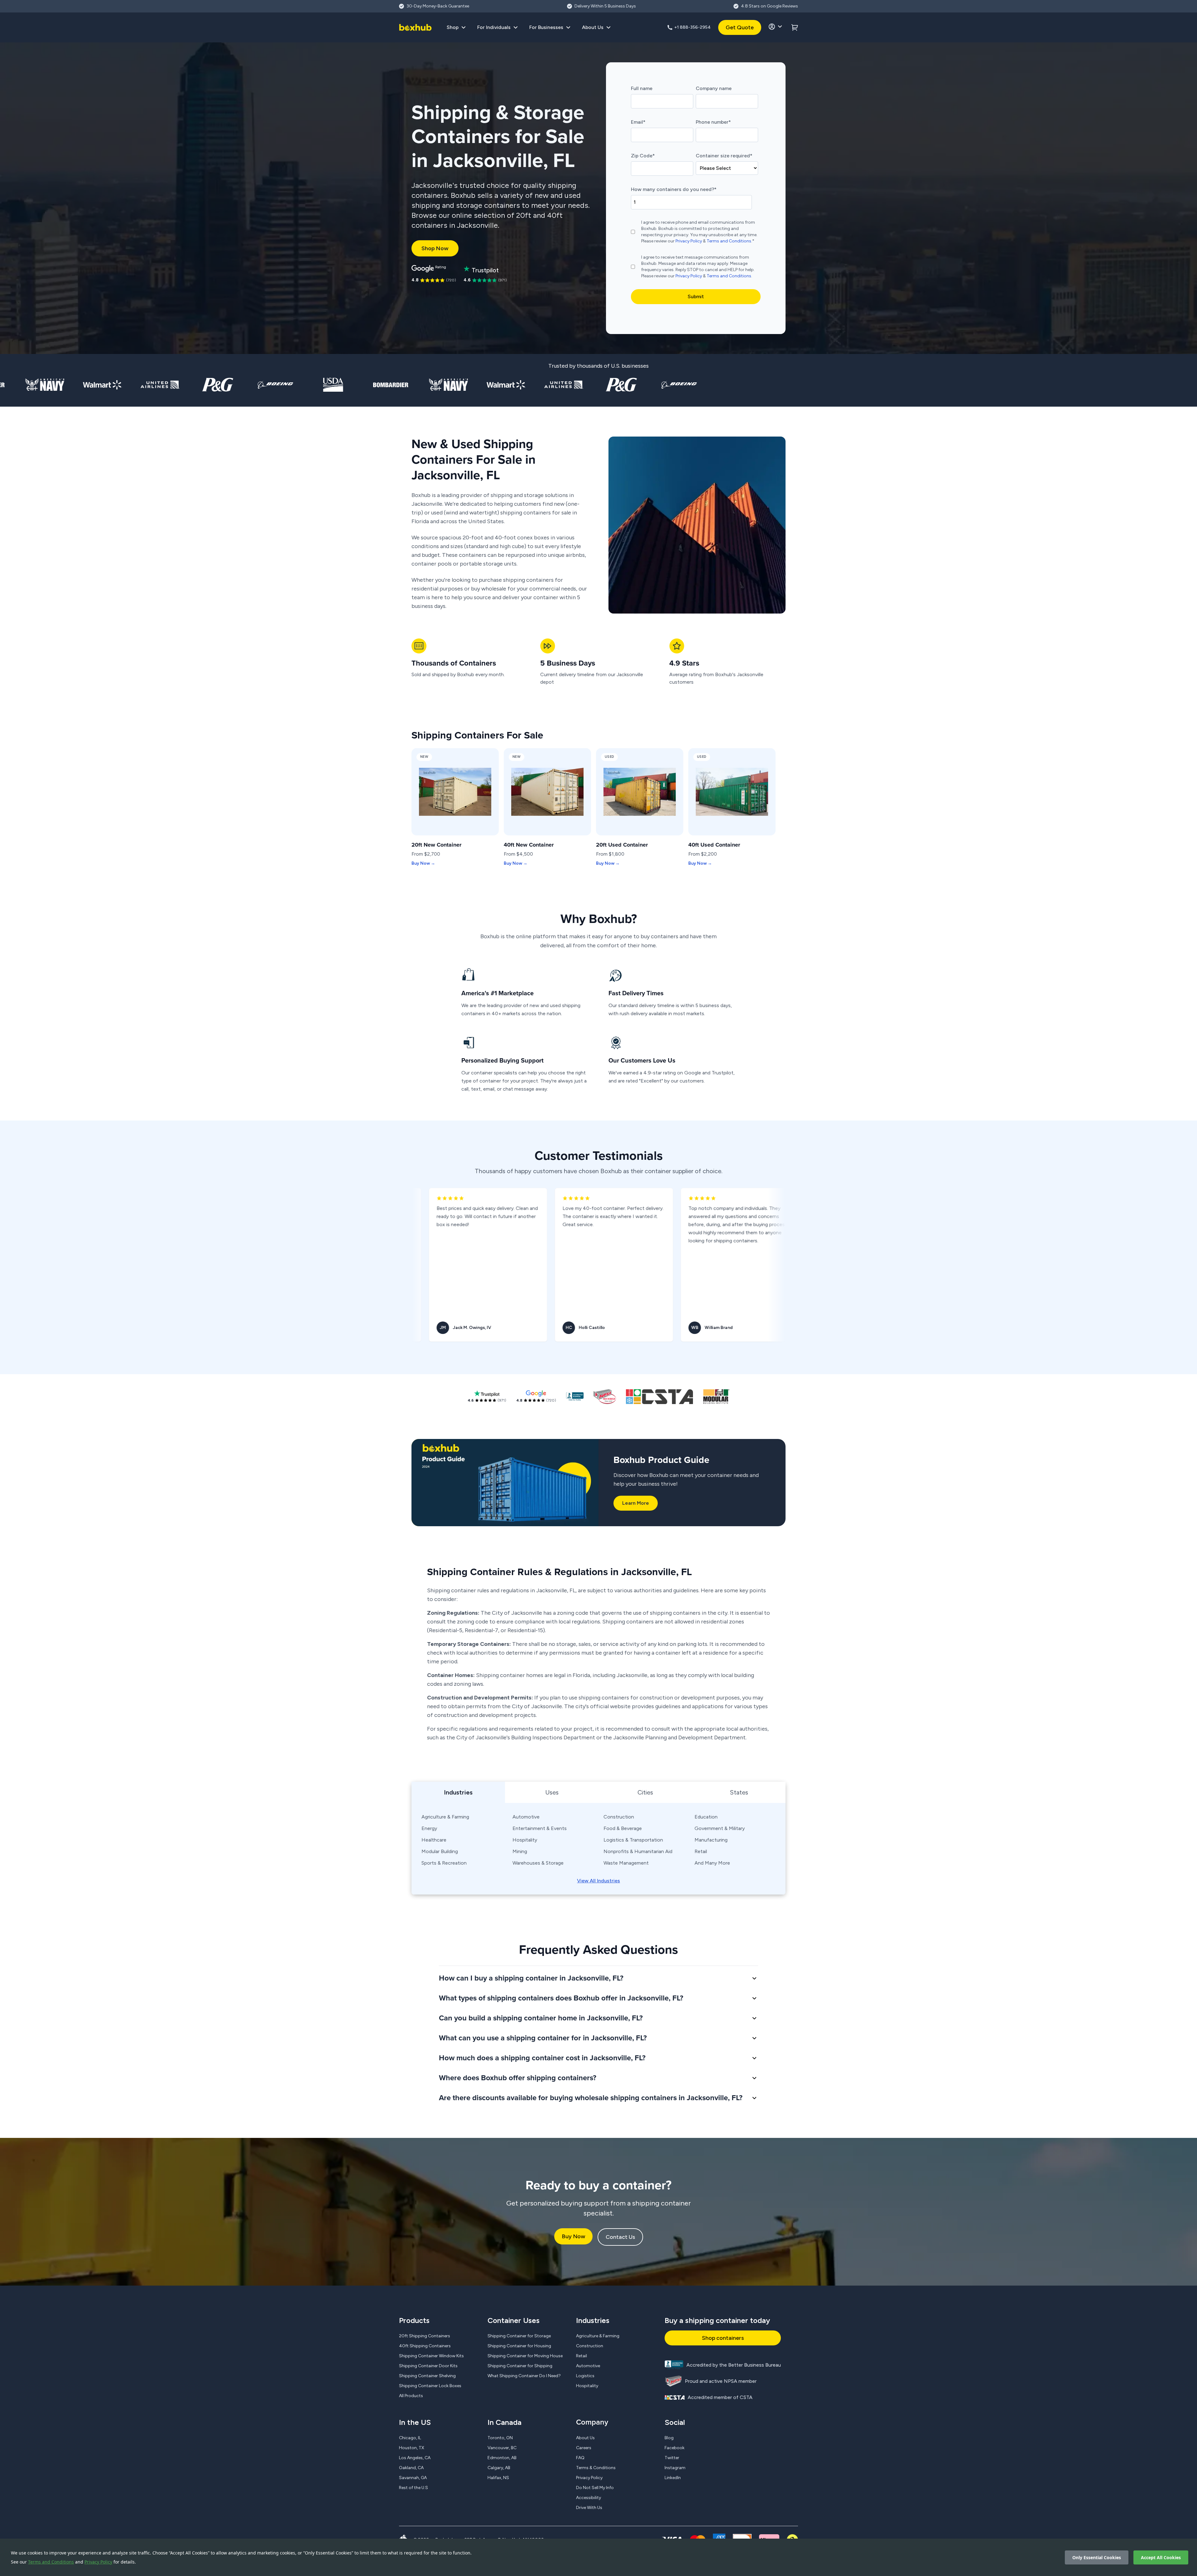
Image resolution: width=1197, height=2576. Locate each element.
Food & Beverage (623, 1828)
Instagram (675, 2468)
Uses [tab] (552, 1792)
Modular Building (440, 1851)
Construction (619, 1817)
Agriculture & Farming (445, 1817)
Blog (669, 2438)
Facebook (675, 2448)
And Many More (712, 1863)
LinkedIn (673, 2478)
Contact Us (620, 2237)
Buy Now (573, 2236)
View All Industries (598, 1881)
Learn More (636, 1503)
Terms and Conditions (51, 2562)
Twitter (672, 2458)
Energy (429, 1828)
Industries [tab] (458, 1792)
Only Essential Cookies (1097, 2557)
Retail (701, 1851)
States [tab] (739, 1792)
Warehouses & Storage (538, 1863)
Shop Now (435, 248)
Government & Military (720, 1828)
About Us (585, 2438)
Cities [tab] (645, 1792)
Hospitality (525, 1840)
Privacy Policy (98, 2562)
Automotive (526, 1817)
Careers (584, 2448)
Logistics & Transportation (633, 1840)
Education (706, 1817)
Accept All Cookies (1161, 2557)
